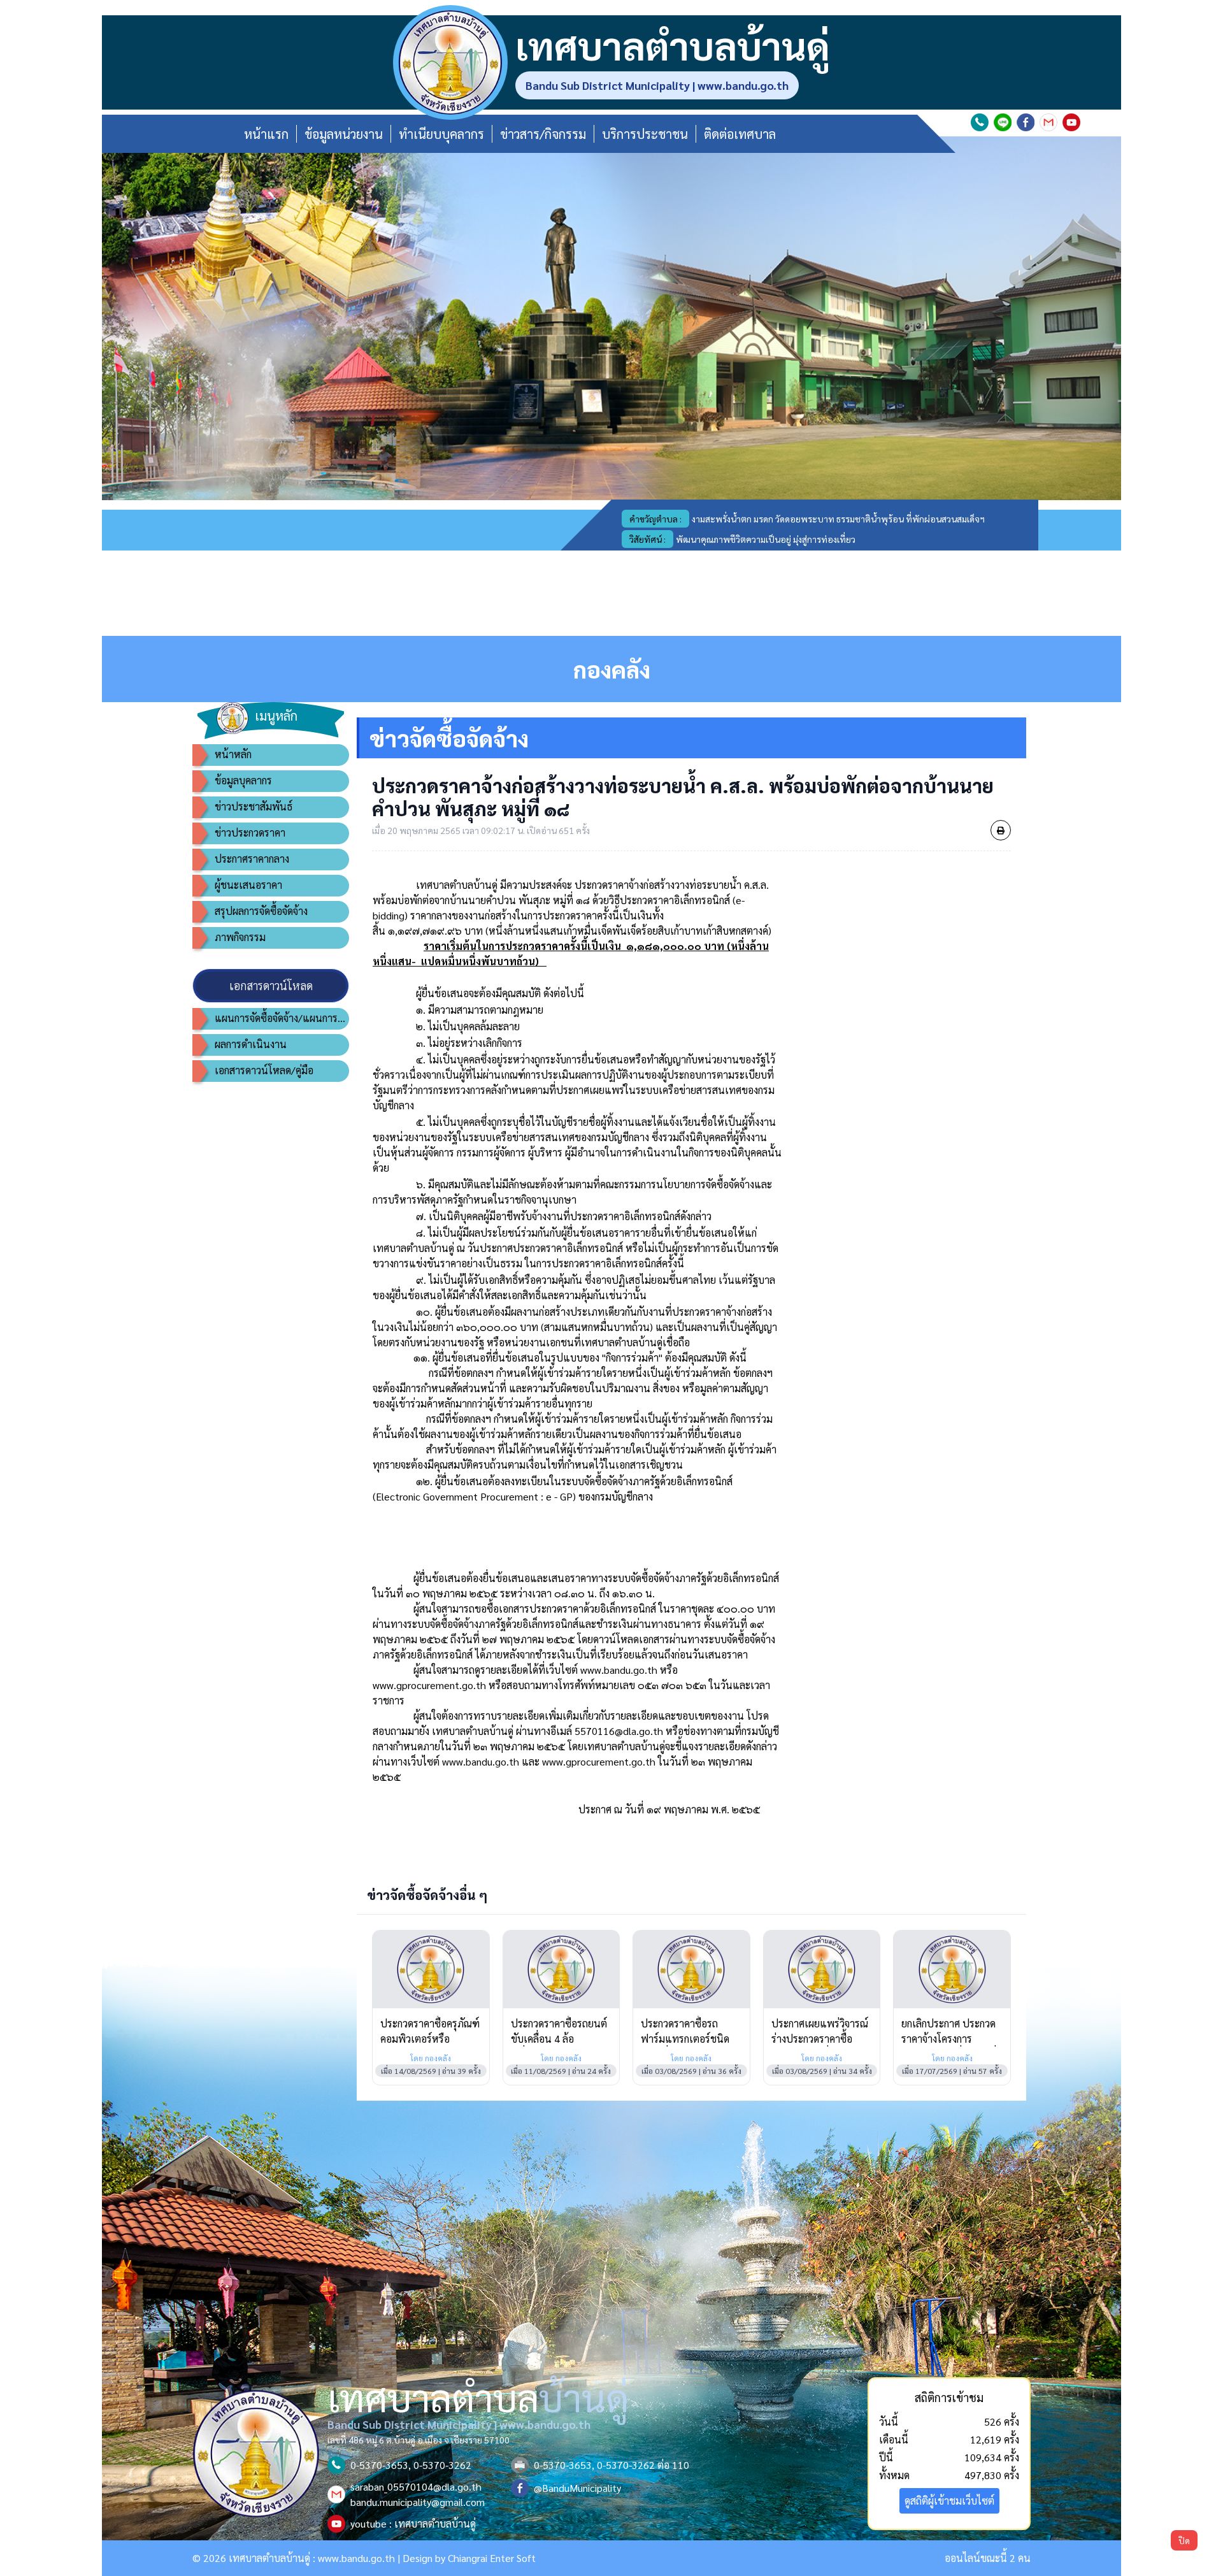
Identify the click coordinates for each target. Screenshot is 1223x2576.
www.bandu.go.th (356, 2558)
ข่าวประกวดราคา (250, 832)
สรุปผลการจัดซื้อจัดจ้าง (261, 911)
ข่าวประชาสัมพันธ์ (254, 806)
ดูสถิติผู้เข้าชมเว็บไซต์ (949, 2500)
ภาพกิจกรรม (240, 937)
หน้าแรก (266, 134)
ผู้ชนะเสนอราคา (248, 885)
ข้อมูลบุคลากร (243, 780)
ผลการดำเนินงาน (251, 1044)
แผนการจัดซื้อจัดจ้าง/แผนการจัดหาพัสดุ (282, 1018)
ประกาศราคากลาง (252, 859)
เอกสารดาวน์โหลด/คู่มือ (264, 1070)
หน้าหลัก (233, 754)
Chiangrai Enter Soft (492, 2558)
